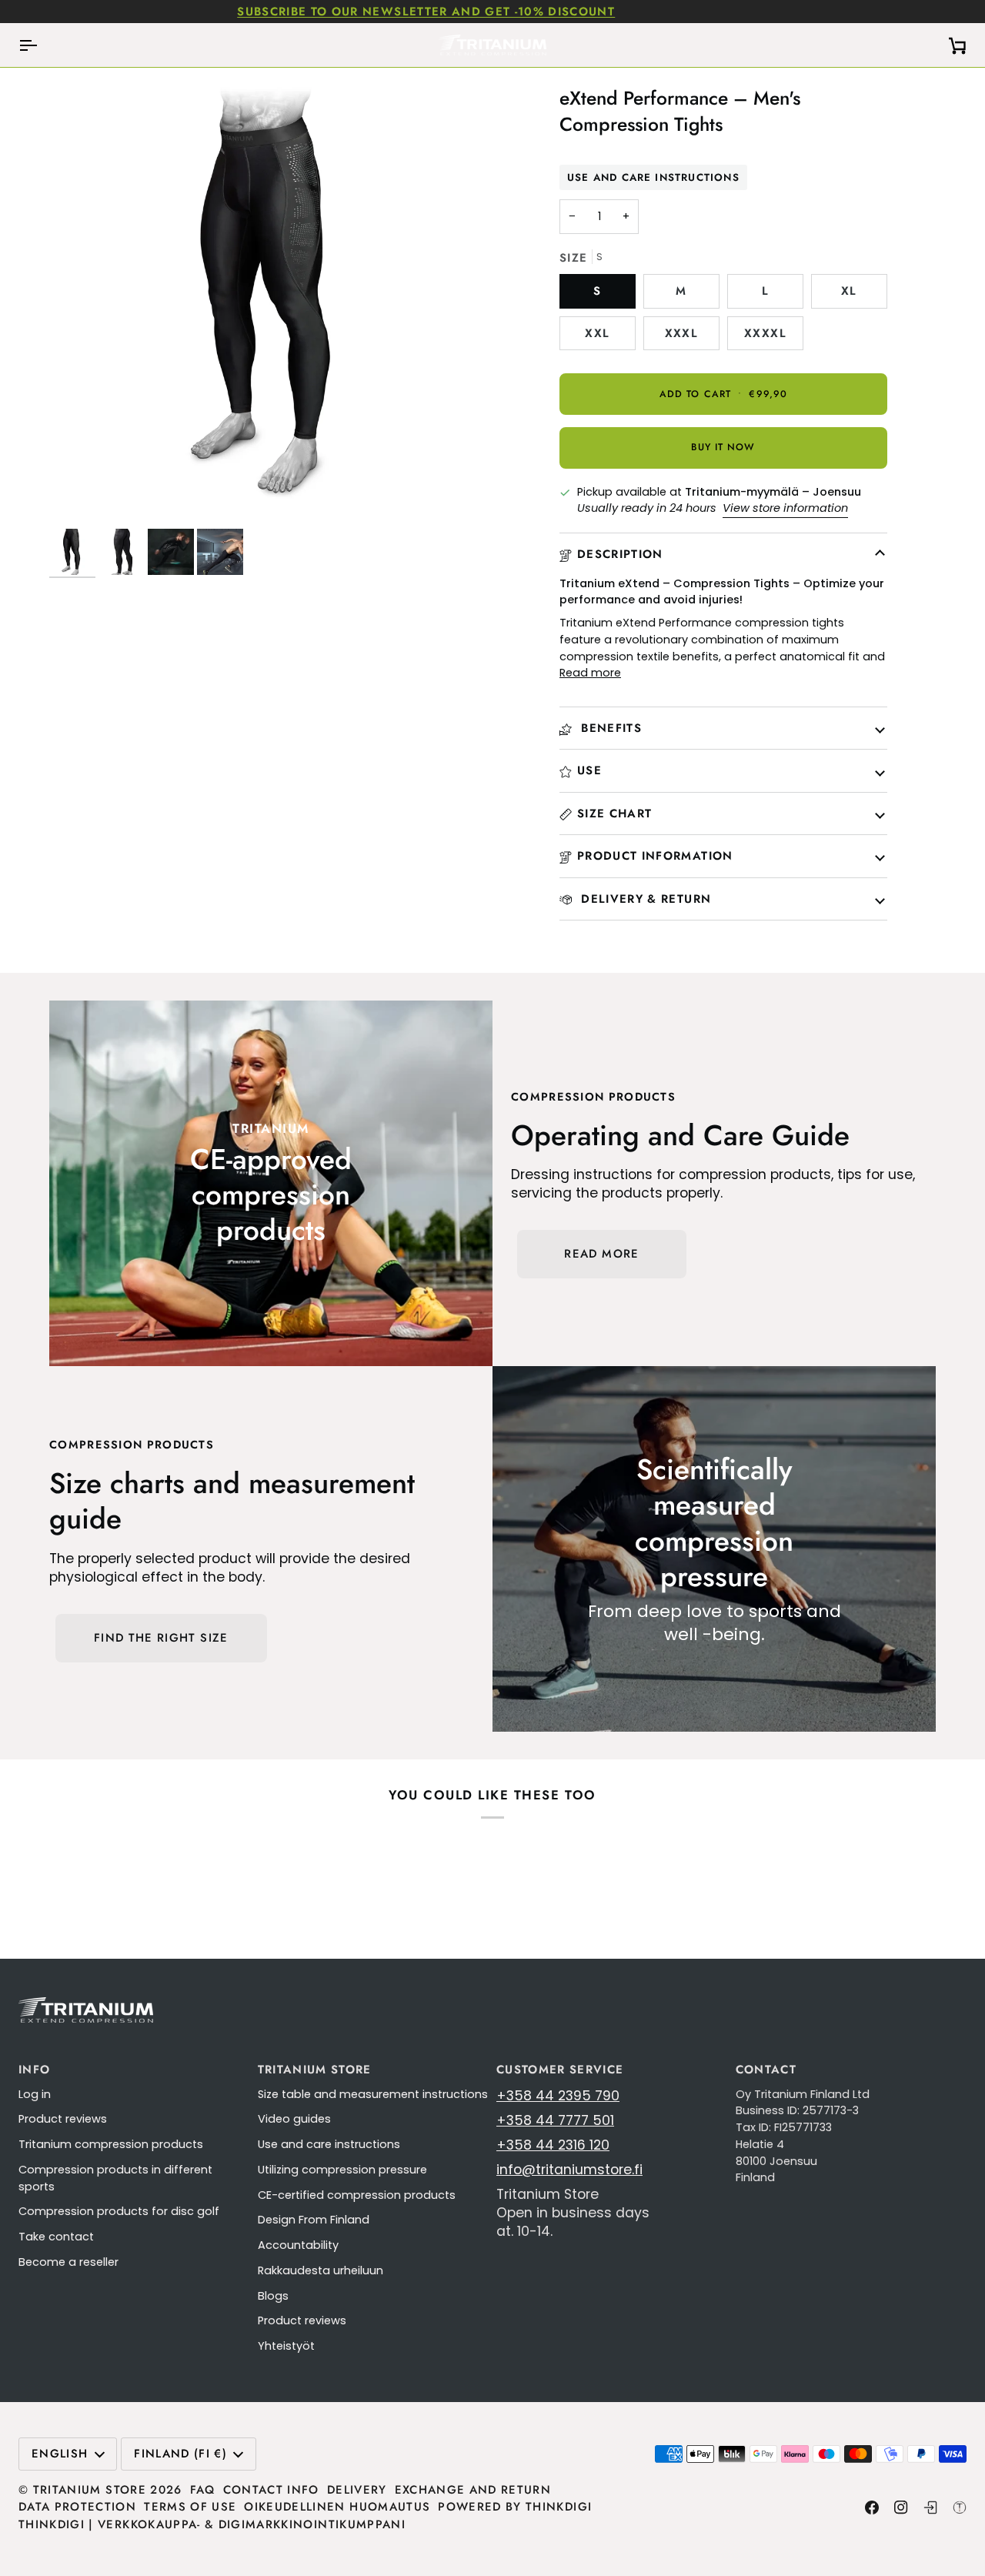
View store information (785, 508)
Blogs (273, 2296)
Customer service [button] (560, 2070)
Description (620, 554)
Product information (655, 856)
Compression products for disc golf (119, 2211)
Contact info (271, 2490)
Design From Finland (314, 2220)
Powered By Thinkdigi (515, 2507)
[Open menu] (42, 45)
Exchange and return (473, 2490)
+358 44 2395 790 (558, 2096)
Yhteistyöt (286, 2346)
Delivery (357, 2490)
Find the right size (161, 1638)
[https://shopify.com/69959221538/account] (930, 2508)
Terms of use (190, 2507)
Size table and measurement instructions (373, 2094)
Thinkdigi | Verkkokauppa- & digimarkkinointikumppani (212, 2524)
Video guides (294, 2119)
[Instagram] (901, 2508)
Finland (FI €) (180, 2454)
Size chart (614, 814)
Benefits (609, 728)
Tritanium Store (90, 2490)
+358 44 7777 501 (555, 2120)
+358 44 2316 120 (553, 2145)
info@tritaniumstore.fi (569, 2170)
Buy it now (723, 447)
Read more (590, 673)
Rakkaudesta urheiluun (321, 2270)
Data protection (77, 2507)
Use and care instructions (653, 177)
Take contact (56, 2237)
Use (589, 770)
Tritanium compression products (111, 2144)
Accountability (298, 2245)
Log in (35, 2094)
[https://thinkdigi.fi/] (960, 2508)
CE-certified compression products (357, 2195)
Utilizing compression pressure (342, 2170)
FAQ (203, 2490)
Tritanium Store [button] (315, 2070)
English (60, 2454)
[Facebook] (872, 2508)
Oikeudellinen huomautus (337, 2507)
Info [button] (34, 2070)
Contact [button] (766, 2070)
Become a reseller (68, 2262)
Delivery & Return (644, 899)
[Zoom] (78, 500)
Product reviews (63, 2119)
